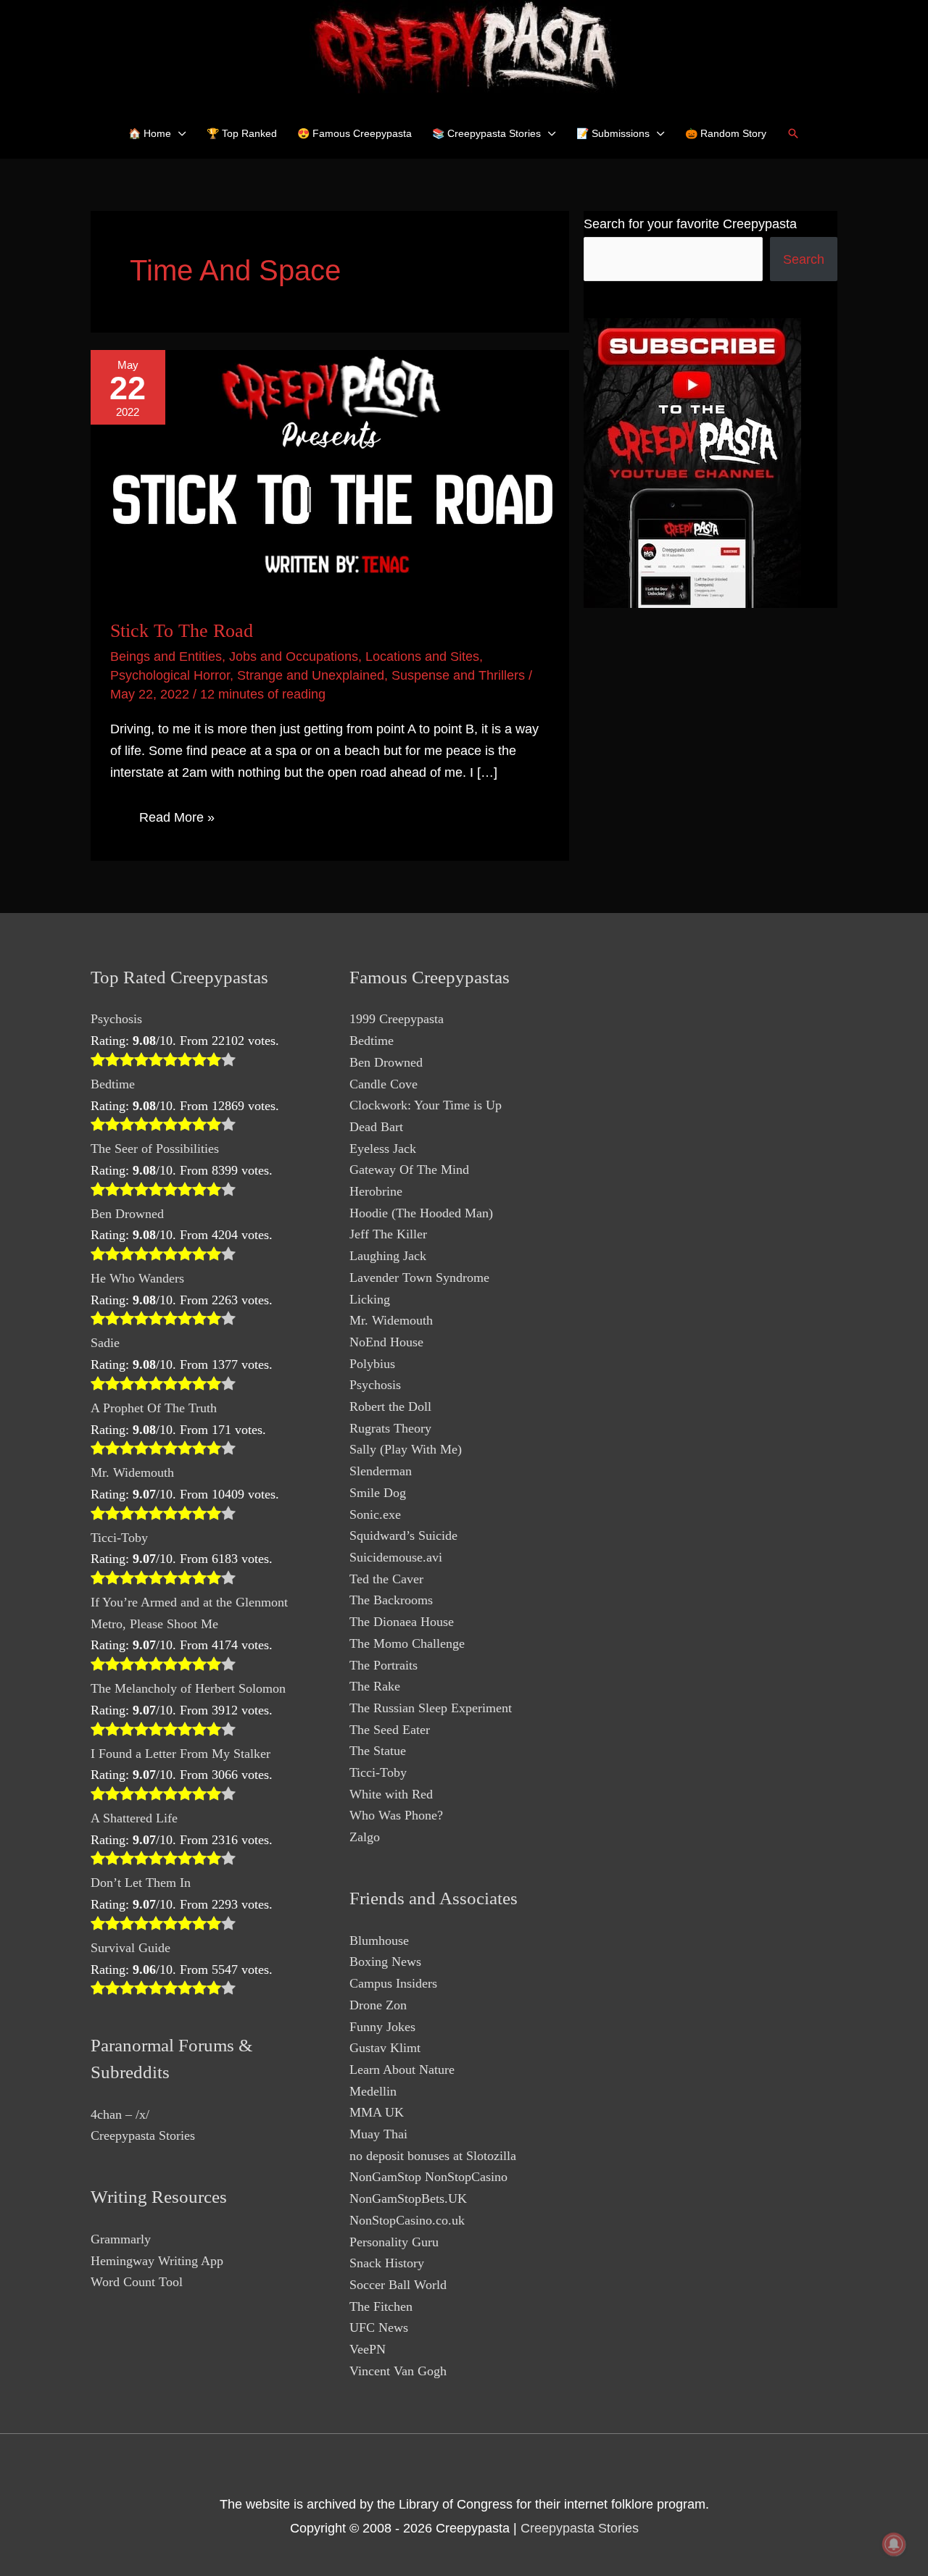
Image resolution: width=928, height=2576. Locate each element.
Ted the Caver (386, 1579)
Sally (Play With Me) (406, 1449)
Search (804, 259)
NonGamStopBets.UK (408, 2198)
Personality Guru (394, 2242)
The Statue (378, 1751)
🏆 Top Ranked (242, 133)
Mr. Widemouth (132, 1472)
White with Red (391, 1794)
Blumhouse (379, 1941)
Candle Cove (384, 1084)
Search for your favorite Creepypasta (690, 224)
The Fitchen (381, 2306)
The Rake (375, 1686)
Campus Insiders (393, 1983)
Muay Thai (378, 2134)
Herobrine (376, 1191)
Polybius (372, 1364)
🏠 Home (150, 133)
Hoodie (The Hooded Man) (421, 1213)
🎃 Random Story (726, 133)
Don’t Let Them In (141, 1883)
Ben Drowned (127, 1214)
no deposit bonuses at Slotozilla (433, 2156)
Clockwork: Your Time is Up (426, 1105)
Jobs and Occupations (294, 656)
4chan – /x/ (120, 2114)
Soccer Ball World (398, 2285)
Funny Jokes (382, 2027)
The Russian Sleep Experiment (431, 1708)
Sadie (105, 1343)
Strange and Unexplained (311, 675)
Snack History (387, 2263)
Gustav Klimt (385, 2048)
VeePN (368, 2349)
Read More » (177, 820)
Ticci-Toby (119, 1538)
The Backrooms (391, 1600)
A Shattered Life (134, 1818)
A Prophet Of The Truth (154, 1408)
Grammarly (121, 2239)
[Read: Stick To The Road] (330, 474)
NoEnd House (386, 1342)
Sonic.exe (375, 1514)
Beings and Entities (166, 656)
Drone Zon (378, 2005)
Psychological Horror (170, 675)
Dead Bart (376, 1127)
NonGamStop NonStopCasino (428, 2177)
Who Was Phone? (396, 1815)
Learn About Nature (402, 2069)
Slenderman (381, 1471)
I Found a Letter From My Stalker (181, 1754)
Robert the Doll (390, 1406)
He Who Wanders (137, 1278)
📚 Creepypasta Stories (486, 133)
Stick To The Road (182, 631)
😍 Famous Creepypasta (355, 133)
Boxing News (385, 1962)
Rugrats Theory (390, 1428)
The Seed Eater (390, 1730)
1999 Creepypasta (397, 1019)
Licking (370, 1299)
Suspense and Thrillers (458, 675)
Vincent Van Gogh (398, 2371)
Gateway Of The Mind (409, 1170)
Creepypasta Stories (143, 2135)
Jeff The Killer (388, 1234)
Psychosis (116, 1019)
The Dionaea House (402, 1622)
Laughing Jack (388, 1256)
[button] (793, 133)
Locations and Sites (422, 656)
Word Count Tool (137, 2282)
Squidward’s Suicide (403, 1535)
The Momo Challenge (407, 1643)
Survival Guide (130, 1948)
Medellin (373, 2091)
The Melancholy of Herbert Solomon (188, 1688)
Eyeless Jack (383, 1149)
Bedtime (113, 1084)
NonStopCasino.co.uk (407, 2220)
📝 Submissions (613, 133)
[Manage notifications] (894, 2544)
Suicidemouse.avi (396, 1557)
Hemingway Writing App (157, 2261)
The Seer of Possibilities (155, 1149)
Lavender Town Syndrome (419, 1277)
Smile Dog (378, 1493)
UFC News (379, 2327)
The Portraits (384, 1665)
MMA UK (377, 2112)
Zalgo (365, 1837)
